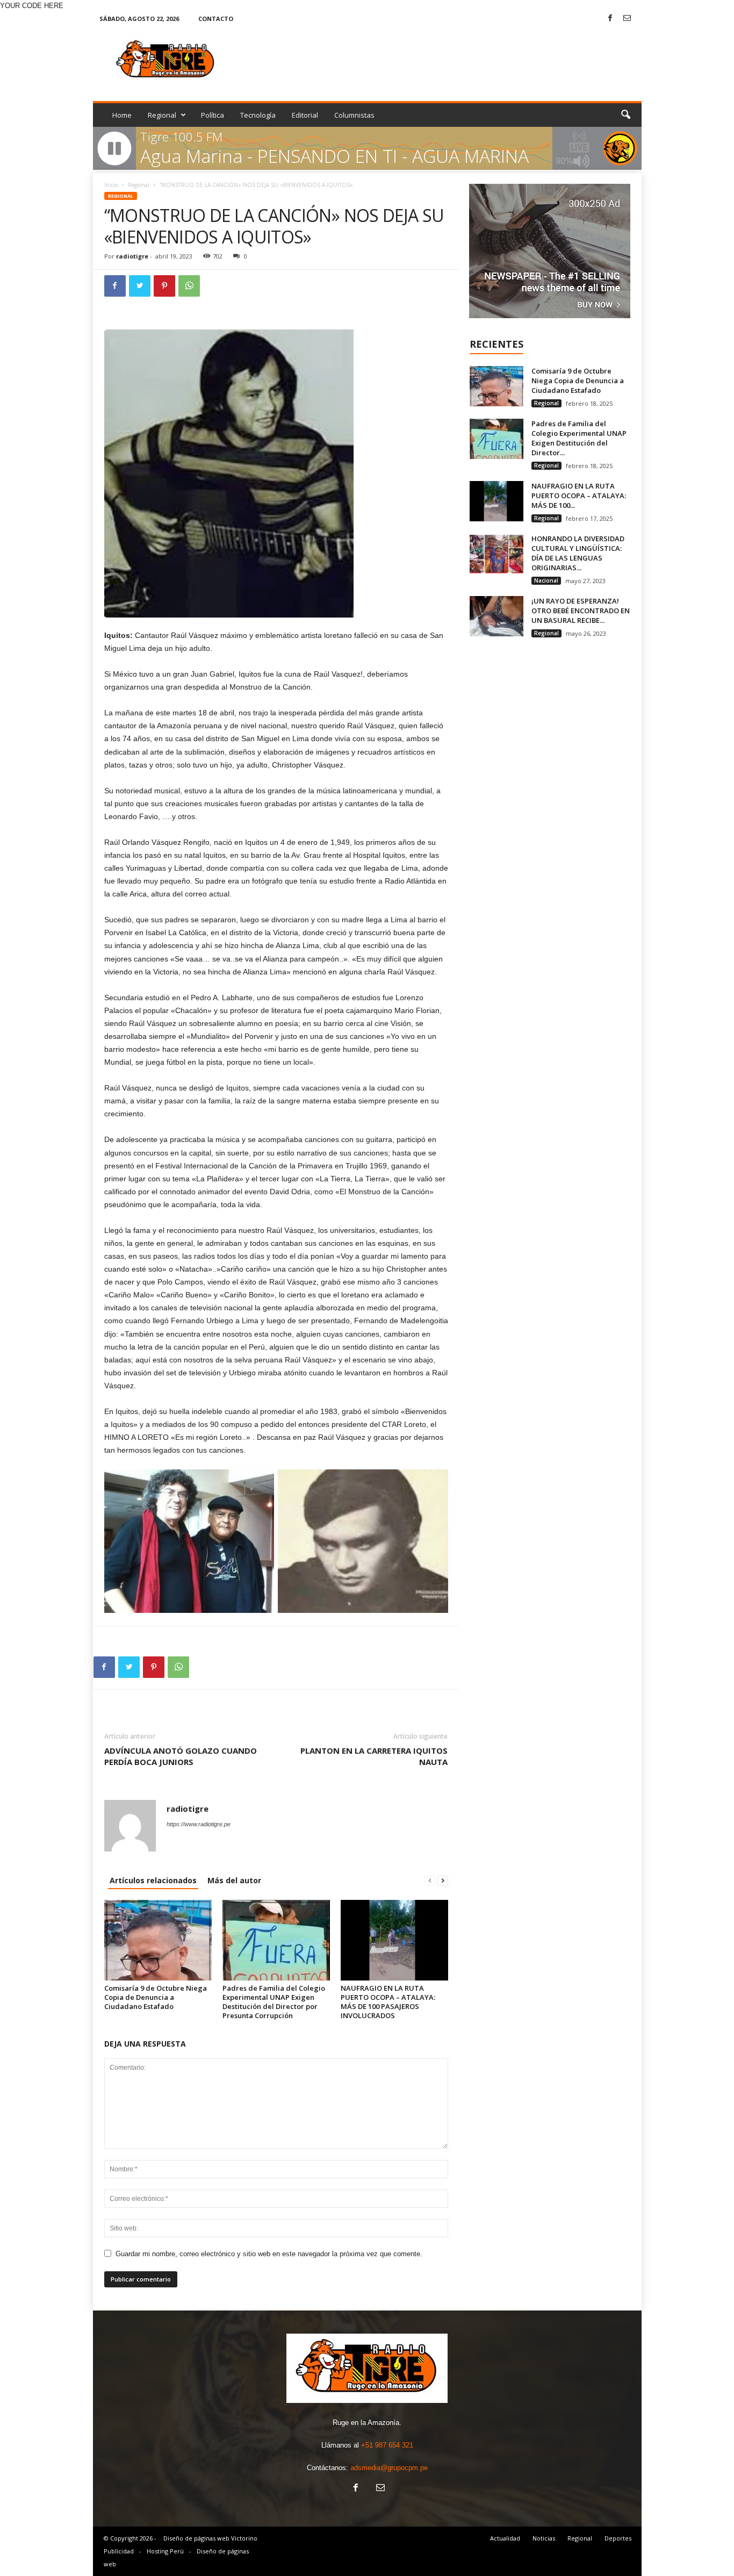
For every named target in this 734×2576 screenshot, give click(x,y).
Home (122, 115)
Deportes (618, 2538)
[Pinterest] (164, 286)
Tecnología (258, 115)
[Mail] (627, 19)
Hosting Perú (165, 2551)
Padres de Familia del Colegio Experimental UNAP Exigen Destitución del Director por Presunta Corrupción (274, 2002)
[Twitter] (140, 286)
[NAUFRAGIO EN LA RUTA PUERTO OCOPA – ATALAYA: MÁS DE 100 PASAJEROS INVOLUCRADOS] (394, 1940)
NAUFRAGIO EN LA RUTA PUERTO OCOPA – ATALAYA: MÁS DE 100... (579, 496)
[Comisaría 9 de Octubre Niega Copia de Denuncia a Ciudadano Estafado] (158, 1940)
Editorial (305, 115)
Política (213, 115)
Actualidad (505, 2538)
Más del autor (234, 1880)
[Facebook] (610, 19)
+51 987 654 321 (387, 2445)
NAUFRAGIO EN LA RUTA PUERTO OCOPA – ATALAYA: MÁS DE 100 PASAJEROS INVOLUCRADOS (388, 2002)
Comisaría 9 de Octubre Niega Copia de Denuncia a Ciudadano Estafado (156, 1997)
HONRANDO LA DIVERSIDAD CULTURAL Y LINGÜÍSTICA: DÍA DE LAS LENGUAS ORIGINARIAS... (578, 553)
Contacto (216, 19)
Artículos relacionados (153, 1880)
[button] (625, 115)
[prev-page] (430, 1880)
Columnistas (354, 115)
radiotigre (132, 256)
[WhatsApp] (189, 286)
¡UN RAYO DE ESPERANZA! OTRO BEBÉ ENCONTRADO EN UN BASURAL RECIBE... (581, 611)
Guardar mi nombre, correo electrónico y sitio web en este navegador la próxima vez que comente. (269, 2254)
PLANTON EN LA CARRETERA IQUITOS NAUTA (374, 1756)
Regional (162, 115)
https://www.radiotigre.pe (199, 1824)
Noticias (544, 2538)
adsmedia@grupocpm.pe (389, 2468)
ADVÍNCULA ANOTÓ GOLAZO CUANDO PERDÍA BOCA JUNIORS (181, 1756)
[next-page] (443, 1880)
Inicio (111, 185)
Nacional (546, 580)
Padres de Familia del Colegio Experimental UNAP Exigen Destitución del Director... (579, 438)
